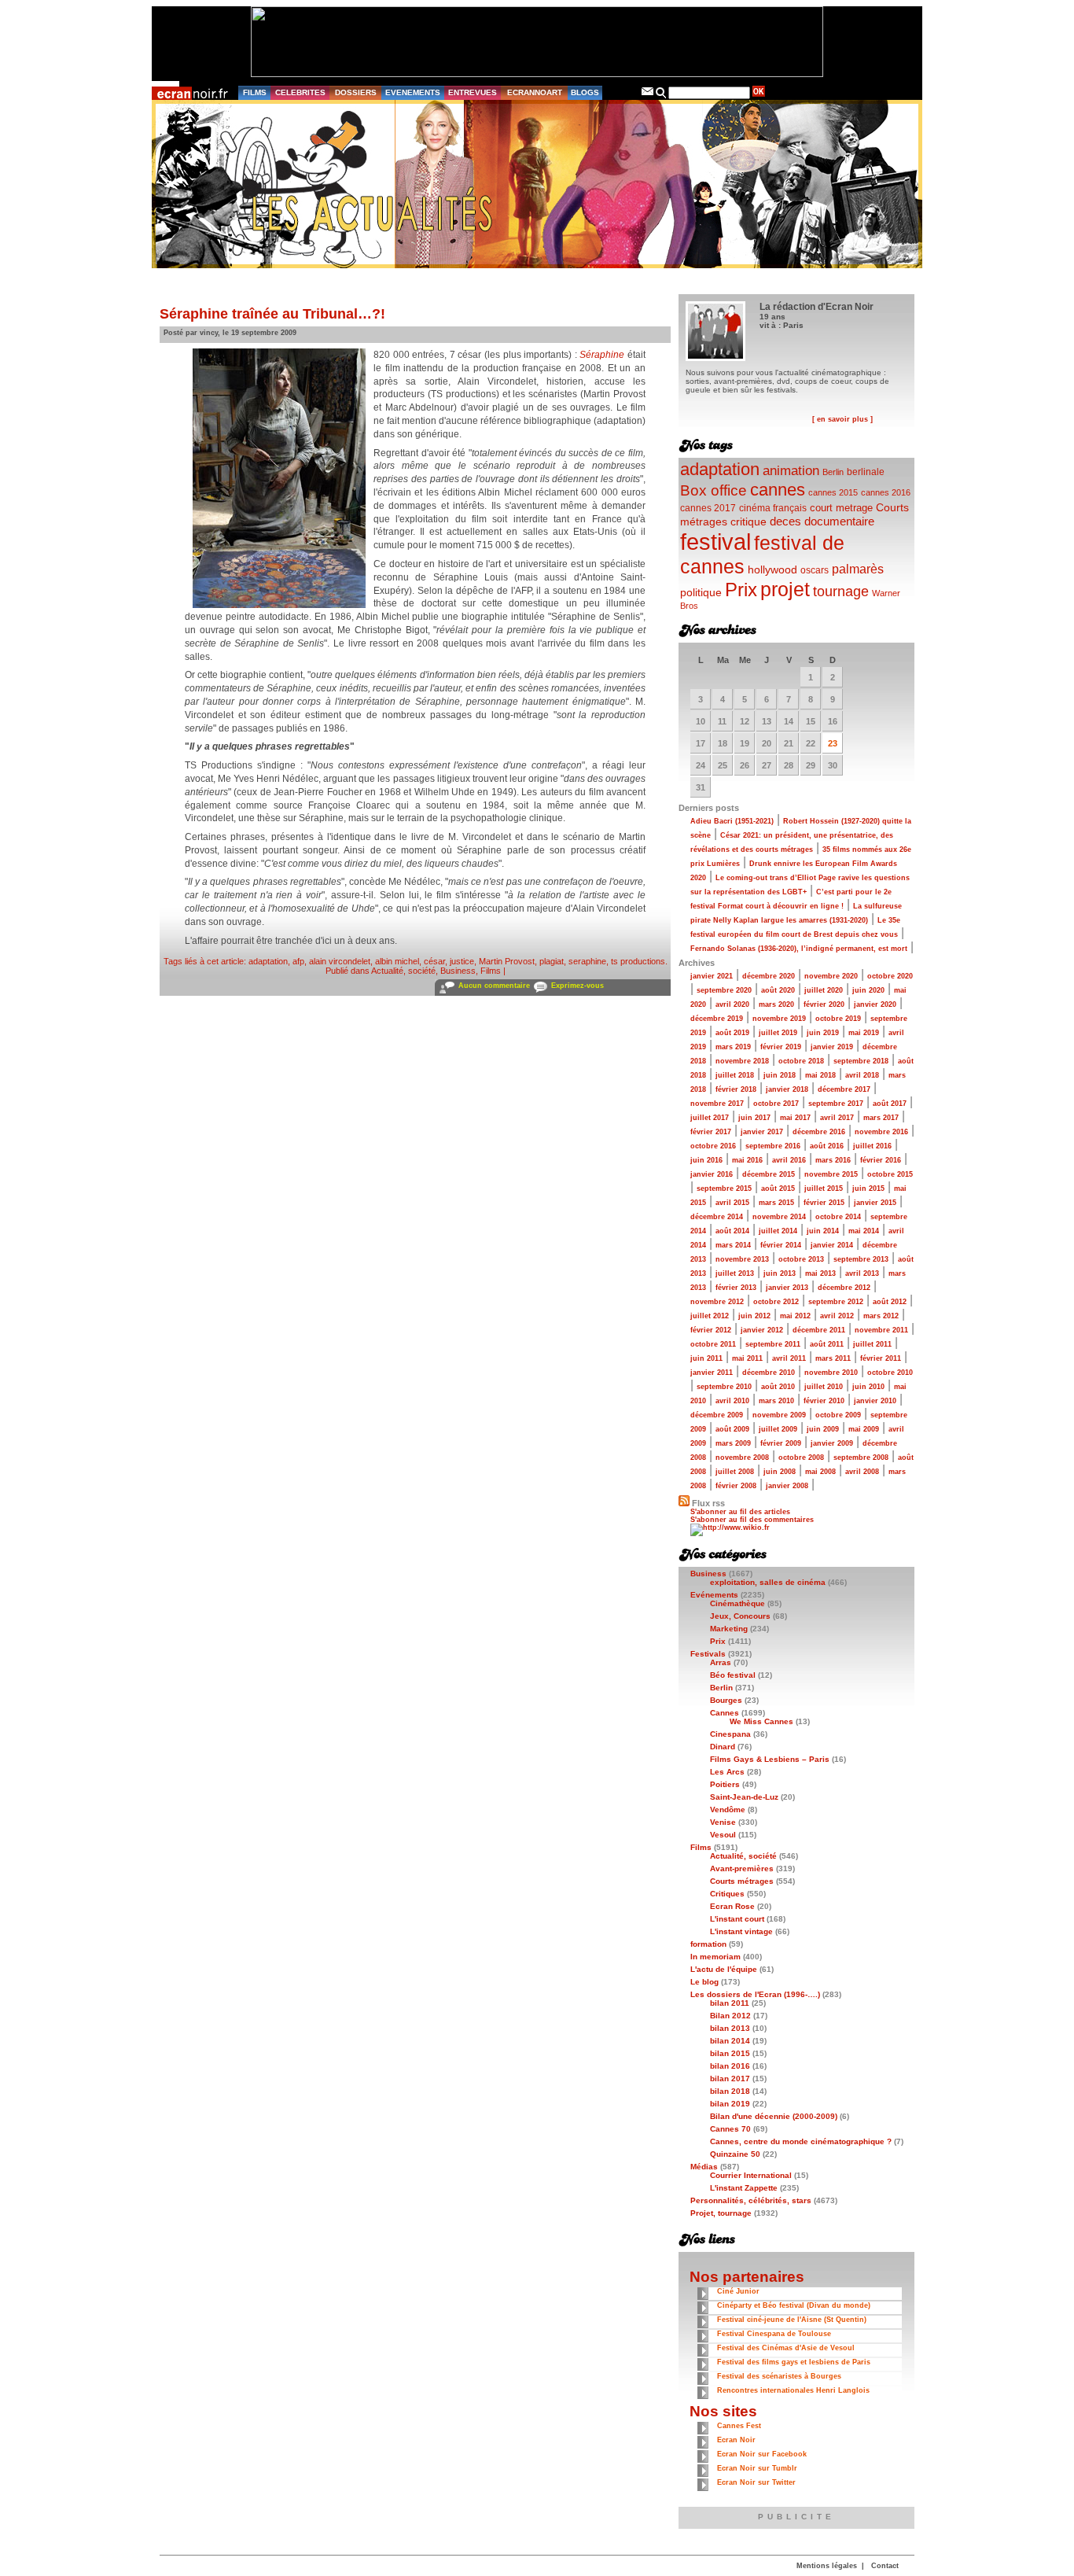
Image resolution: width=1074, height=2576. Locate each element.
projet (785, 589)
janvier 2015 (875, 1203)
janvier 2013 (787, 1288)
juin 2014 (823, 1231)
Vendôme (728, 1809)
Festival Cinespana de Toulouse (774, 2334)
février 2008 (736, 1486)
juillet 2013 (735, 1273)
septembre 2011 (773, 1344)
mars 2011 (833, 1358)
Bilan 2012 (730, 2016)
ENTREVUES (473, 92)
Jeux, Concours (740, 1616)
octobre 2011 (713, 1344)
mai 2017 (795, 1118)
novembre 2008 (742, 1458)
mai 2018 (820, 1075)
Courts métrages (742, 1881)
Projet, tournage (721, 2213)
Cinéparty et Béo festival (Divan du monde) (794, 2305)
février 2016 (881, 1160)
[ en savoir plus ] (842, 419)
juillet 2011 (872, 1344)
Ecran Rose (732, 1906)
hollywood (772, 570)
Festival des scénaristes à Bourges (779, 2376)
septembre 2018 (861, 1061)
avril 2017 (837, 1118)
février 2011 (881, 1358)
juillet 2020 (824, 990)
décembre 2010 (769, 1373)
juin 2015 (868, 1188)
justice (462, 961)
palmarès (858, 569)
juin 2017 (754, 1118)
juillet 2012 (710, 1316)
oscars (815, 570)
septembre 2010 (724, 1387)
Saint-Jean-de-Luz (744, 1797)
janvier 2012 (762, 1330)
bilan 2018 (730, 2091)
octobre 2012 (776, 1302)
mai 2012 (795, 1316)
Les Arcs (727, 1772)
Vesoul (723, 1835)
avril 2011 (789, 1358)
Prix (741, 590)
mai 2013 (820, 1273)
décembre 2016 (819, 1132)
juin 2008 (780, 1472)
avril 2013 (862, 1273)
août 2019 (732, 1033)
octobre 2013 (801, 1259)
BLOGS (585, 92)
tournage (841, 591)
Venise (723, 1822)
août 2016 (827, 1146)
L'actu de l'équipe (724, 1969)
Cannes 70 (730, 2129)
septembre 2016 (773, 1146)
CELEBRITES (300, 92)
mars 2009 (733, 1443)
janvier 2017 (762, 1132)
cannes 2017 (708, 508)
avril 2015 (732, 1203)
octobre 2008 (801, 1458)
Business (458, 971)
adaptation (268, 961)
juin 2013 (780, 1273)
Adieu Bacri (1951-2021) (732, 821)
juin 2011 (706, 1358)
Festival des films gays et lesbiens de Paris (794, 2362)
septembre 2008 (861, 1458)
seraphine (587, 961)
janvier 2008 (787, 1486)
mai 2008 (820, 1472)
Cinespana (730, 1734)
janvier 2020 (875, 1004)
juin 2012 (754, 1316)
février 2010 (824, 1401)
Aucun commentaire (494, 986)
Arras (721, 1662)
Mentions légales (827, 2566)
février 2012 (711, 1330)
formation (708, 1944)
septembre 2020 (724, 990)
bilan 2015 (730, 2053)
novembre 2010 (831, 1373)
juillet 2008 (735, 1472)
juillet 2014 (778, 1231)
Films (491, 971)
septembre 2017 (836, 1104)
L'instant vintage (741, 1931)
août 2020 (778, 990)
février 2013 (736, 1288)
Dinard (723, 1747)
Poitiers (725, 1784)
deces (785, 521)
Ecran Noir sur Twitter (756, 2482)
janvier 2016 (712, 1174)
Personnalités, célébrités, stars (751, 2200)
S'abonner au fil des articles (740, 1512)
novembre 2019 (779, 1019)
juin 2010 (868, 1387)
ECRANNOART (535, 92)
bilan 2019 (730, 2104)
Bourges (726, 1700)
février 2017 (711, 1132)
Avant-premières (742, 1868)
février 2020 (824, 1004)
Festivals (708, 1654)
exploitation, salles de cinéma (768, 1582)
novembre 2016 (881, 1132)
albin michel (397, 961)
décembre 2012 (844, 1288)
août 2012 (890, 1302)
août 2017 (890, 1104)
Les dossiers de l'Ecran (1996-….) (755, 1994)
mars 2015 (776, 1203)
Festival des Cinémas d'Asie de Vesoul (786, 2348)
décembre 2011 (819, 1330)
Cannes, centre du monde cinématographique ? (801, 2141)
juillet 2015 (824, 1188)
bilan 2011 (730, 2003)
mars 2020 (776, 1004)
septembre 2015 (724, 1188)
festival (715, 542)
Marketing (729, 1629)
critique (748, 521)
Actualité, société (403, 971)
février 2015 (824, 1203)
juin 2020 (868, 990)
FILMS (255, 92)
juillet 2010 (824, 1387)
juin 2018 (780, 1075)
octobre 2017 (776, 1104)
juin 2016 (706, 1160)
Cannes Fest (739, 2426)
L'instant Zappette (744, 2188)
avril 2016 (789, 1160)
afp (298, 961)
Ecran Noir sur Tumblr (757, 2468)
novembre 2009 (779, 1415)
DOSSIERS (356, 92)
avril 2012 (837, 1316)
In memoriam (715, 1957)
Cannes (725, 1713)
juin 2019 (823, 1033)
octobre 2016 (713, 1146)
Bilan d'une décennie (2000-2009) (774, 2116)
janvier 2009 (832, 1443)
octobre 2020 (890, 976)
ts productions (638, 961)
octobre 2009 (838, 1415)
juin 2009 (823, 1429)
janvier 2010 (875, 1401)
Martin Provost (507, 961)
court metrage (841, 508)
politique (701, 592)
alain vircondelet (340, 961)
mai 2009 (864, 1429)
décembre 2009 (717, 1415)
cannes (778, 490)
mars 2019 (733, 1047)
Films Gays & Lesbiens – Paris (770, 1759)
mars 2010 (776, 1401)
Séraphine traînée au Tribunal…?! (272, 314)
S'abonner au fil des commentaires (752, 1520)
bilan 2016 (730, 2066)
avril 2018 (862, 1075)
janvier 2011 (712, 1373)
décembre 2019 (717, 1019)
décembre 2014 (717, 1217)
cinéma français (773, 508)
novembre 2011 (881, 1330)
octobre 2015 (890, 1174)
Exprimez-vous (577, 986)
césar (434, 961)
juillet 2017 (710, 1118)
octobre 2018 (801, 1061)
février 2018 (736, 1089)
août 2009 (732, 1429)
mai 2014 (864, 1231)
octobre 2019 (838, 1019)
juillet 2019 (778, 1033)
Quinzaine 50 (735, 2154)
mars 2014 (733, 1245)
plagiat (552, 961)
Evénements (714, 1595)
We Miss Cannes (761, 1721)
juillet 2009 (778, 1429)
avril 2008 (862, 1472)
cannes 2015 (833, 492)
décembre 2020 (769, 976)
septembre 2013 (861, 1259)
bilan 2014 (730, 2041)
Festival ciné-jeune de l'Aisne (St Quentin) (792, 2320)
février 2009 (781, 1443)
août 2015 (778, 1188)
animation (791, 471)
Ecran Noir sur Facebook (762, 2454)
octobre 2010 (890, 1373)
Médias (704, 2167)
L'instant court (737, 1919)
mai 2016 (747, 1160)
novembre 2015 (831, 1174)
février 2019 (781, 1047)
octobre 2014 (838, 1217)
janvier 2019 (832, 1047)
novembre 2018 (742, 1061)
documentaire (839, 521)
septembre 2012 (836, 1302)
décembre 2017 (844, 1089)
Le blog (704, 1982)
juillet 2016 (872, 1146)
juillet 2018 (735, 1075)
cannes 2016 (886, 492)
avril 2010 (732, 1401)
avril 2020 (732, 1004)
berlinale (866, 472)
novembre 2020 (831, 976)
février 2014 (781, 1245)
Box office (714, 490)
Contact (885, 2566)
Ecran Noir (736, 2440)
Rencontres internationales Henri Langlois (793, 2390)
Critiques (727, 1894)
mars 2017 (881, 1118)
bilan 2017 (730, 2078)
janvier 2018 (787, 1089)
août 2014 (732, 1231)
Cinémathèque (737, 1603)
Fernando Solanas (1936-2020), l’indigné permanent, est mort (799, 949)
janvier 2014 (832, 1245)
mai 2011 (747, 1358)
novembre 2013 (742, 1259)
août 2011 (827, 1344)
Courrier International (751, 2175)
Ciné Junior (738, 2291)
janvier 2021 (712, 976)
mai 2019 (864, 1033)
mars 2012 (881, 1316)
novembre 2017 (717, 1104)
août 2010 (778, 1387)
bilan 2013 (730, 2028)
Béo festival (733, 1675)
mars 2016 (833, 1160)
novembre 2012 (717, 1302)
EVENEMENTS (413, 92)
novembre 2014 (779, 1217)
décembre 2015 (769, 1174)
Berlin (833, 472)
